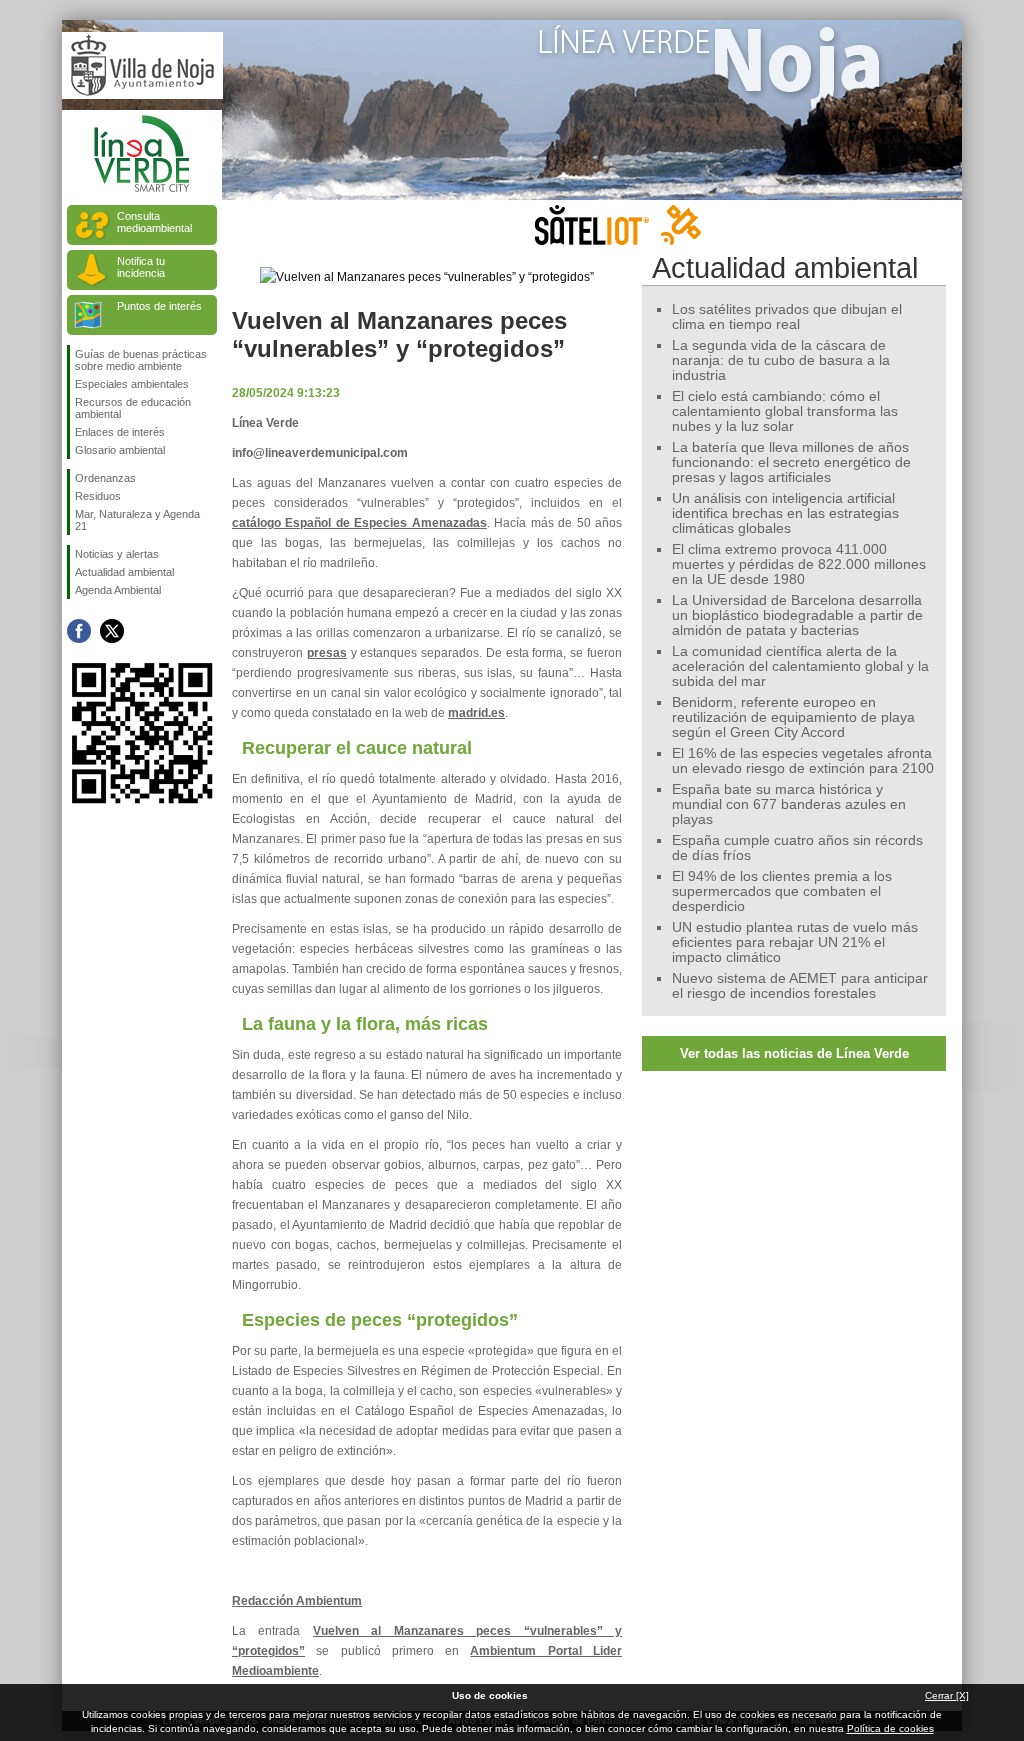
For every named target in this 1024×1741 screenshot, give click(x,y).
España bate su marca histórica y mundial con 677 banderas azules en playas (789, 804)
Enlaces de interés (120, 432)
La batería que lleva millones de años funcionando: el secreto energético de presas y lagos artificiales (791, 462)
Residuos (98, 496)
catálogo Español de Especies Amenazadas (359, 523)
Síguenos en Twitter (112, 631)
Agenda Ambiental (118, 590)
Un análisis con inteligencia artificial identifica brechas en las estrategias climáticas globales (785, 513)
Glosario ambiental (120, 450)
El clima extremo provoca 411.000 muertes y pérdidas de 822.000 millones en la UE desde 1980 (799, 564)
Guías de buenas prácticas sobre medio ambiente (141, 360)
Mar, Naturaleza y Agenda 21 (137, 520)
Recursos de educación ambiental (133, 408)
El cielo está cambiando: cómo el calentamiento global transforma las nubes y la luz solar (785, 411)
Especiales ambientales (132, 384)
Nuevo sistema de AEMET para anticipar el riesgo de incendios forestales (800, 986)
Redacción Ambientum (297, 1601)
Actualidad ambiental (124, 572)
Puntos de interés (159, 306)
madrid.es (476, 713)
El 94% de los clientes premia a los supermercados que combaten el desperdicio (782, 891)
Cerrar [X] (947, 1695)
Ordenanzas (105, 478)
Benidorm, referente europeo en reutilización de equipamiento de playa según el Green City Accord (793, 717)
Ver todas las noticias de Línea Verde (794, 1053)
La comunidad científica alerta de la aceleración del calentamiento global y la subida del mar (800, 666)
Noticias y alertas (117, 554)
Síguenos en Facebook (79, 631)
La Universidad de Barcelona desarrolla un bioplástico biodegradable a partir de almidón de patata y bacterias (797, 615)
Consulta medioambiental (154, 222)
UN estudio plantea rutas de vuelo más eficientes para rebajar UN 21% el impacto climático (795, 942)
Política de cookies (890, 1728)
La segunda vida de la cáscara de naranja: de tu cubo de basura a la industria (781, 360)
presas (327, 653)
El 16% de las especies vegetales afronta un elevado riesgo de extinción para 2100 (803, 761)
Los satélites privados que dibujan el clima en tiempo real (787, 317)
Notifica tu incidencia (141, 267)
